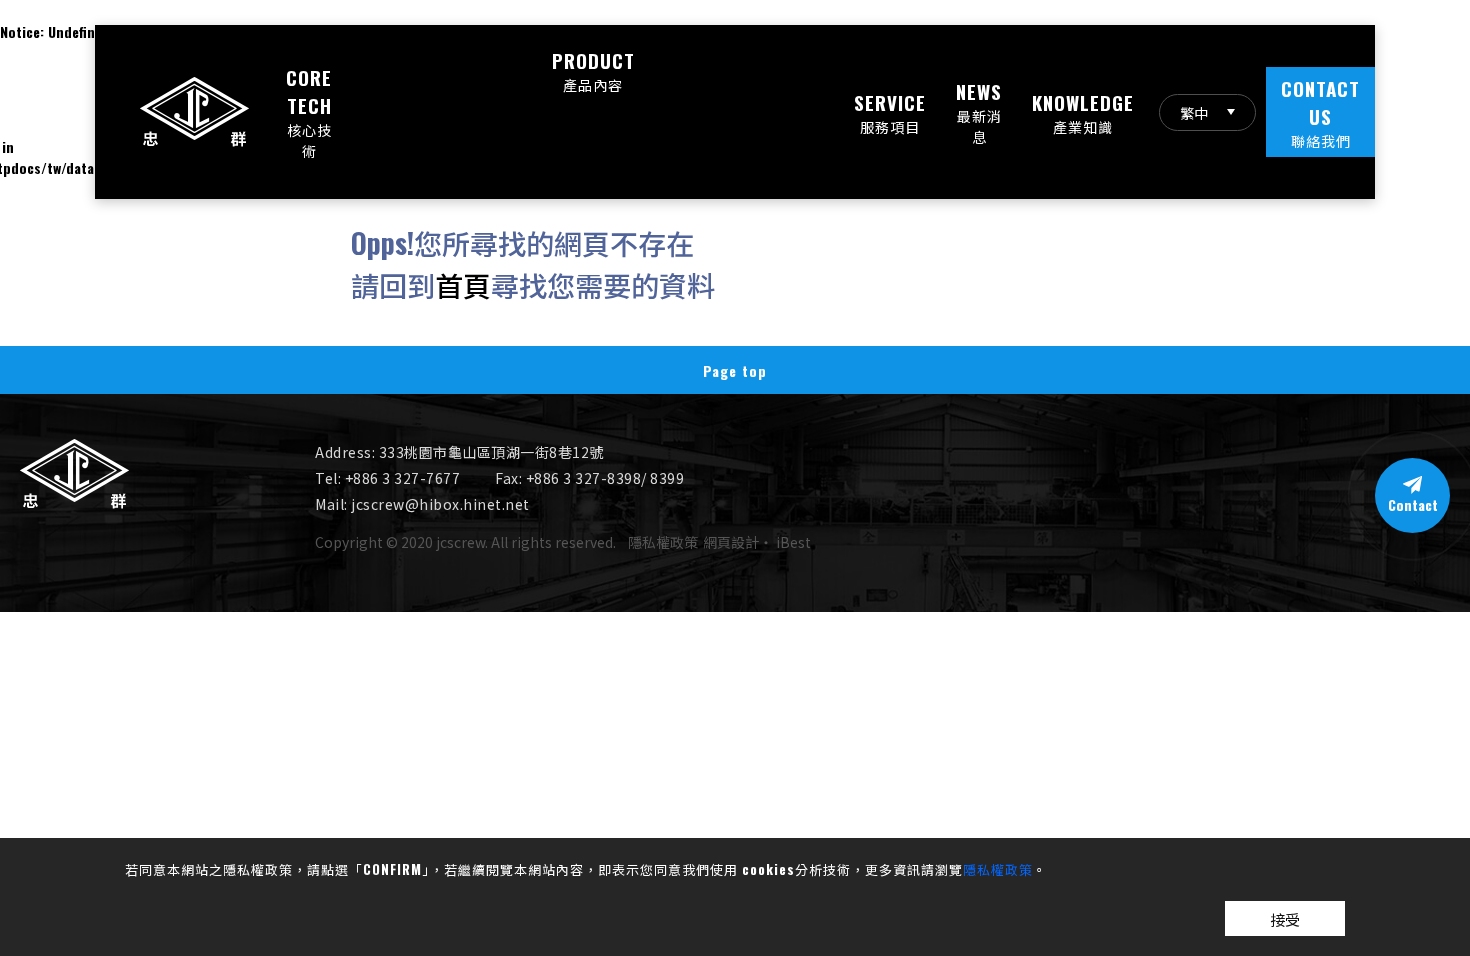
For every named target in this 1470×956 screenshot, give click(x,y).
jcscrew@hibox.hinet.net (440, 504)
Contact (1413, 504)
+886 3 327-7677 (403, 478)
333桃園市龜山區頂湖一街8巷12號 (491, 452)
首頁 (463, 284)
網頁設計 (731, 542)
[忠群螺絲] (74, 502)
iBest (793, 542)
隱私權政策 (998, 869)
